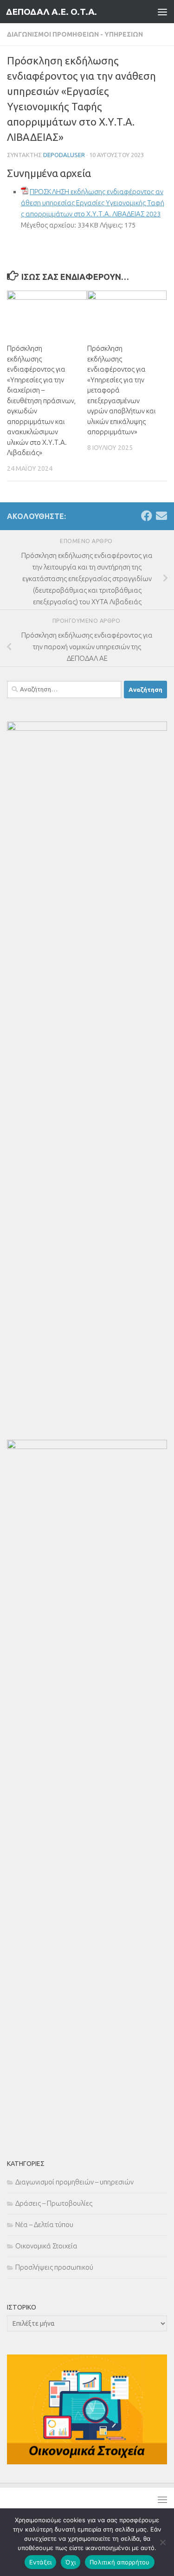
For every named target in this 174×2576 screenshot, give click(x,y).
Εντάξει (41, 2562)
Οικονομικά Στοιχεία (46, 2246)
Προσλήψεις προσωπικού (54, 2267)
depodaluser (64, 155)
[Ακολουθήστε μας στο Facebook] (147, 516)
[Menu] (162, 12)
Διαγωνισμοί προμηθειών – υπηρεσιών (74, 2182)
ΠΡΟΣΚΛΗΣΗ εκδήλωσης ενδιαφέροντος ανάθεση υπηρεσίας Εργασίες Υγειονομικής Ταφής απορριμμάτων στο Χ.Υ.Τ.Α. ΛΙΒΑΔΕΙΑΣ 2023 (93, 203)
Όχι (71, 2562)
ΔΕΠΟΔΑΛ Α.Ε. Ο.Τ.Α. (52, 12)
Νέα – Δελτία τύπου (44, 2225)
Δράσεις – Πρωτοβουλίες (54, 2203)
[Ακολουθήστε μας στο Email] (161, 516)
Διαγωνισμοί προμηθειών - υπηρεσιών (75, 34)
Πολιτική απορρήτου (120, 2562)
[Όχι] (162, 2542)
